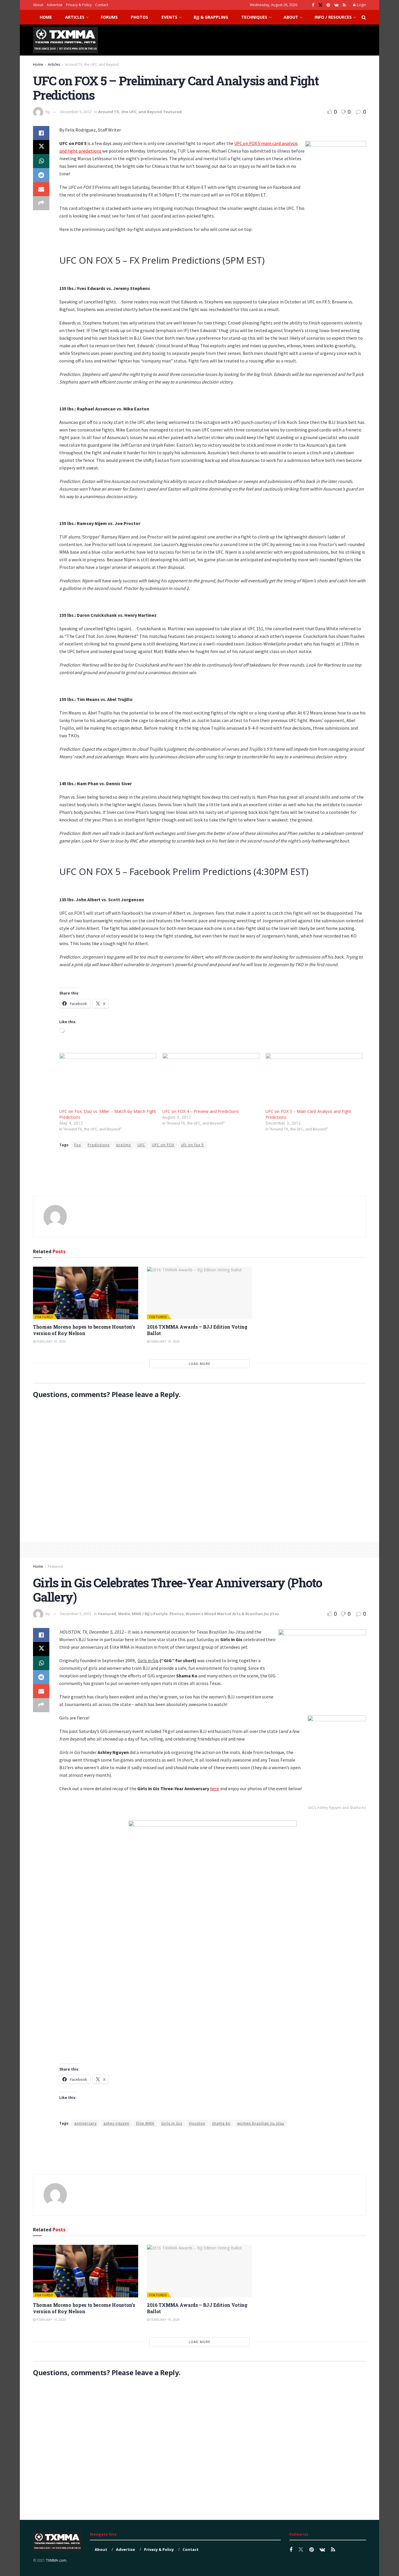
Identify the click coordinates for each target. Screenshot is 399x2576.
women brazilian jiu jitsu (261, 2123)
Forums (109, 17)
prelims (124, 1145)
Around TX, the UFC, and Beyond (92, 64)
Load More (199, 1364)
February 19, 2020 (51, 1341)
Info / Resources (333, 17)
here (215, 1788)
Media (124, 1614)
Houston (197, 2123)
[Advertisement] (260, 39)
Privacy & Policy (79, 5)
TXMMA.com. (57, 2560)
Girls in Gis (172, 2123)
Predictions (99, 1145)
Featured (173, 112)
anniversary (85, 2123)
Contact (102, 5)
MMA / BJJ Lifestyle (150, 1614)
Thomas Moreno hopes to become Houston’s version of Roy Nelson (84, 1330)
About (38, 5)
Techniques (254, 17)
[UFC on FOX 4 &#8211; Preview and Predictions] (211, 1081)
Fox (78, 1145)
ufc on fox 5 (192, 1145)
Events (169, 17)
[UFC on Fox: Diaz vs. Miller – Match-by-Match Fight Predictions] (108, 1081)
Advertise (55, 5)
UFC (141, 1145)
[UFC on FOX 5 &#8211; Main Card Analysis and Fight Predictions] (314, 1081)
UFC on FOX (163, 1145)
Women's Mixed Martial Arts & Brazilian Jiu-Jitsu (232, 1614)
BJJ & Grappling (211, 17)
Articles (75, 17)
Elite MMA (145, 2123)
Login (361, 5)
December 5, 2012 (76, 112)
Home (46, 17)
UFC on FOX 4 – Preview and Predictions (201, 1111)
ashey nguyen (116, 2123)
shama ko (221, 2123)
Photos (139, 17)
